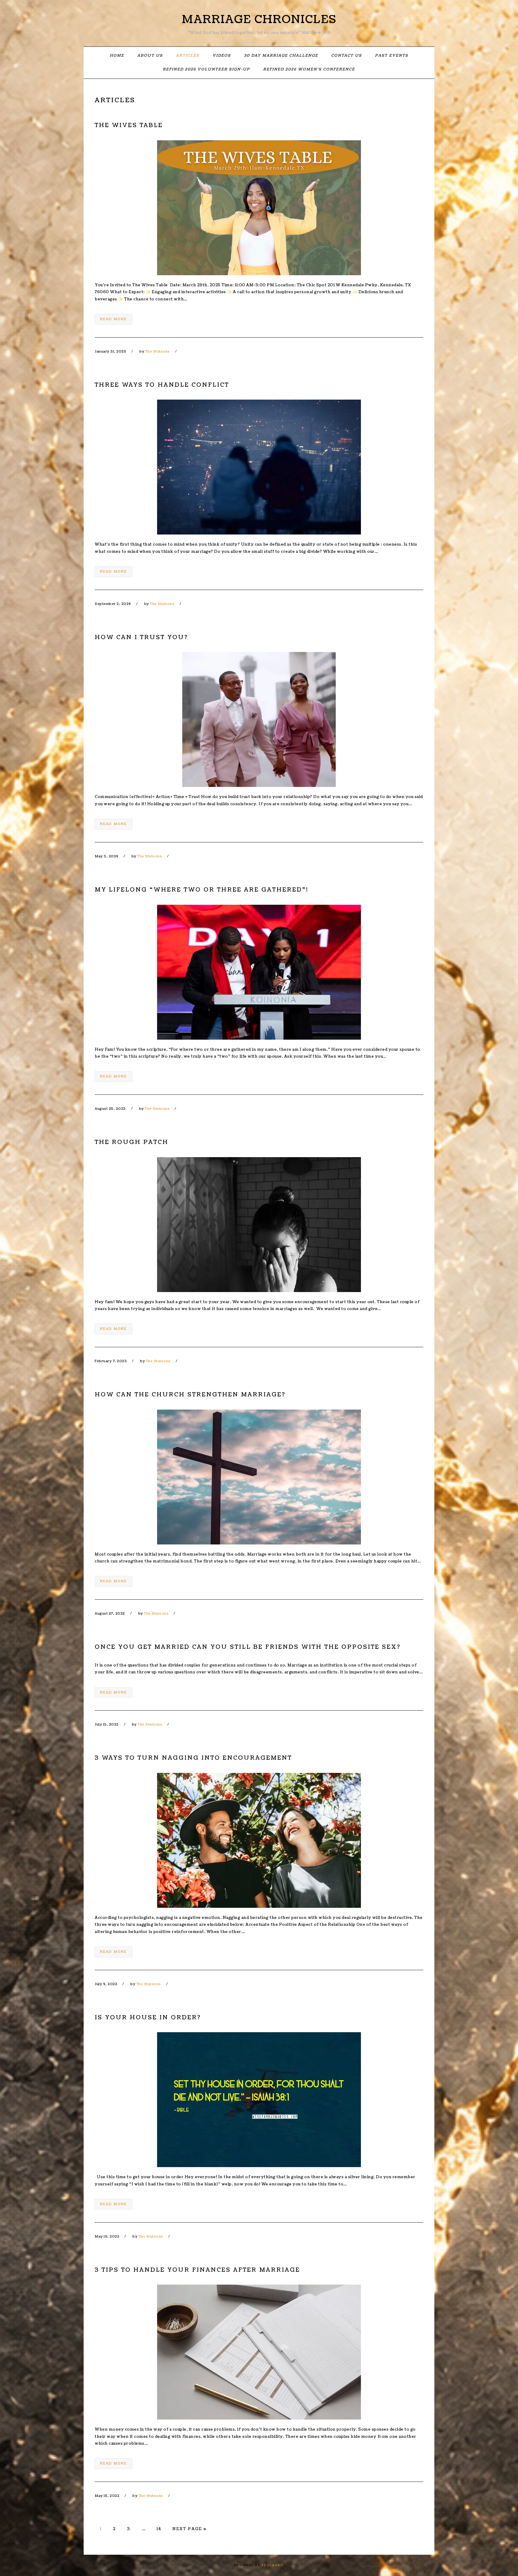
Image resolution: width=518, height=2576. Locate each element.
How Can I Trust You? (141, 637)
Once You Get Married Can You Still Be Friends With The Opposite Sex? (248, 1647)
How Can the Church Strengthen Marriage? (190, 1395)
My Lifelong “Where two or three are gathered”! (202, 890)
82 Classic (273, 2565)
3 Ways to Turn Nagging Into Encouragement (193, 1758)
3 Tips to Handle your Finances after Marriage (197, 2270)
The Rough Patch (132, 1142)
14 (159, 2529)
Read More (113, 319)
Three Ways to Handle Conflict (162, 385)
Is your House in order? (148, 2018)
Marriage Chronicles (259, 19)
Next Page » (189, 2529)
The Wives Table (129, 125)
